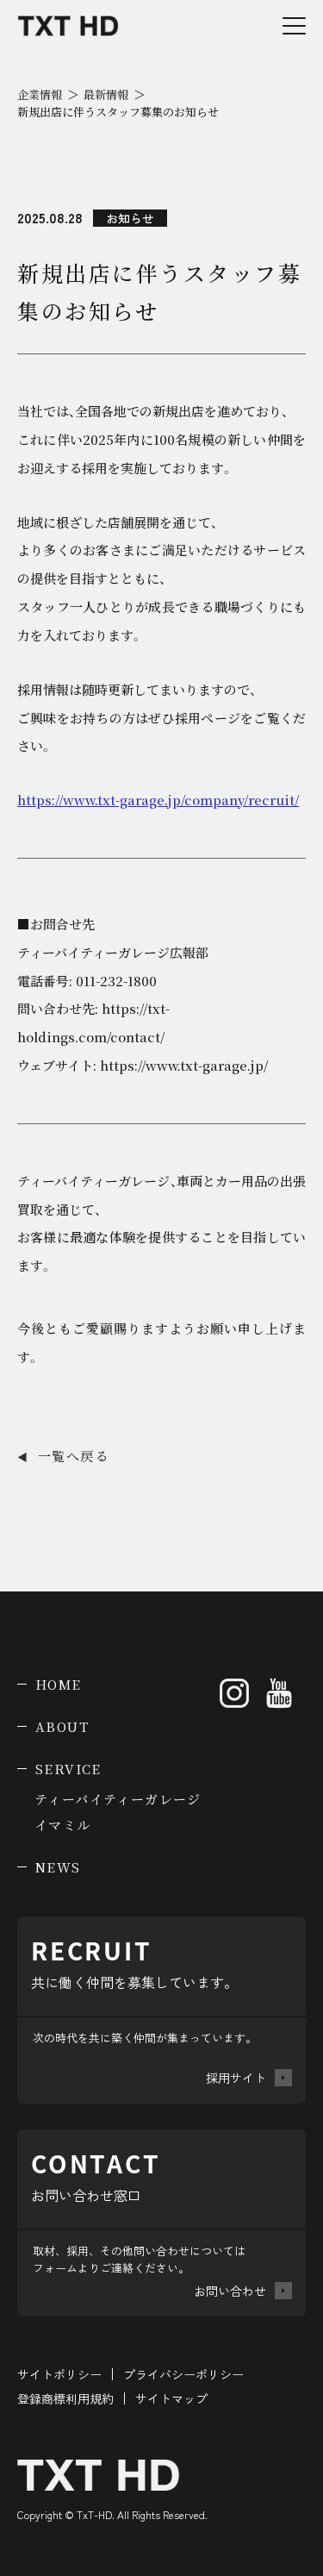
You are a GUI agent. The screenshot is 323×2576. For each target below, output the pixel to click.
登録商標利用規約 (65, 2398)
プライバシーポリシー (183, 2374)
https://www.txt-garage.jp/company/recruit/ (158, 800)
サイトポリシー (59, 2374)
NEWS (58, 1867)
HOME (59, 1684)
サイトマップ (171, 2398)
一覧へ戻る (63, 1456)
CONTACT (229, 2552)
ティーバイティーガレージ (118, 1799)
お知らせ (130, 218)
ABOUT (62, 1726)
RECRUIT (65, 2552)
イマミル (63, 1825)
